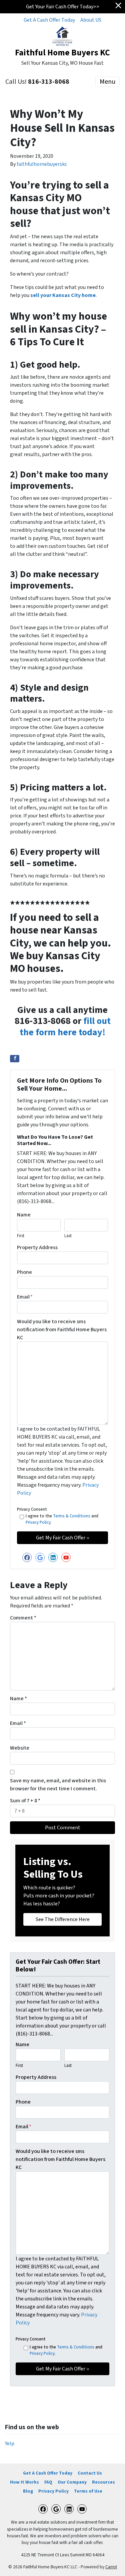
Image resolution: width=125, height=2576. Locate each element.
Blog (28, 2491)
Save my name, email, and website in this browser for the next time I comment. (58, 1785)
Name (24, 1215)
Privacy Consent (32, 1509)
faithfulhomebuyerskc (42, 164)
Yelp (10, 2444)
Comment (23, 1618)
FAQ (48, 2482)
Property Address (37, 1247)
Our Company (72, 2482)
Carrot (111, 2567)
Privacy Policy (38, 1522)
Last (68, 1236)
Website (20, 1748)
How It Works (24, 2482)
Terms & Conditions (72, 1516)
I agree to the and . (62, 1519)
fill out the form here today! (65, 1027)
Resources (103, 2482)
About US (91, 20)
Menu (107, 82)
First (21, 1236)
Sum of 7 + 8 (25, 1801)
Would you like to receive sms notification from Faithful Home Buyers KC (62, 1330)
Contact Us (90, 2473)
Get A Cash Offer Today (49, 20)
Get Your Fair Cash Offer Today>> (63, 7)
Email (25, 1297)
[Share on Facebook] (15, 1059)
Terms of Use (88, 2491)
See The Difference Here (63, 1919)
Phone (24, 1272)
